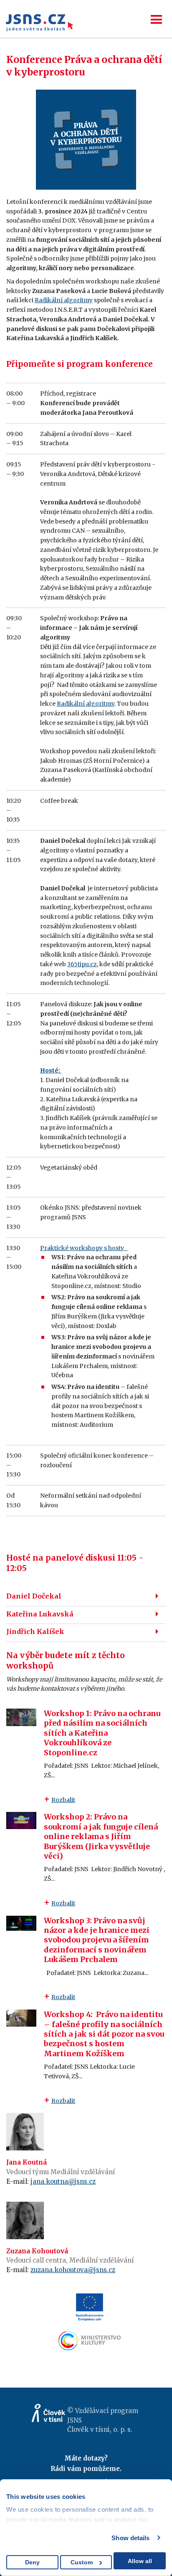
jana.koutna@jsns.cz (63, 2181)
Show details (130, 2538)
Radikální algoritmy (64, 300)
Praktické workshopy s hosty (84, 1248)
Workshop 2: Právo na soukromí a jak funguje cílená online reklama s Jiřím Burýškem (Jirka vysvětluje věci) (101, 1836)
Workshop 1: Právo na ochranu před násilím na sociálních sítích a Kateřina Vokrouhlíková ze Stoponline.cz (102, 1733)
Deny (32, 2562)
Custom (82, 2562)
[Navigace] (156, 19)
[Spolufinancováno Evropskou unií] (90, 2307)
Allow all (140, 2561)
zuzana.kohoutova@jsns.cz (73, 2270)
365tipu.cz (82, 964)
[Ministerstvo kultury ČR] (90, 2341)
